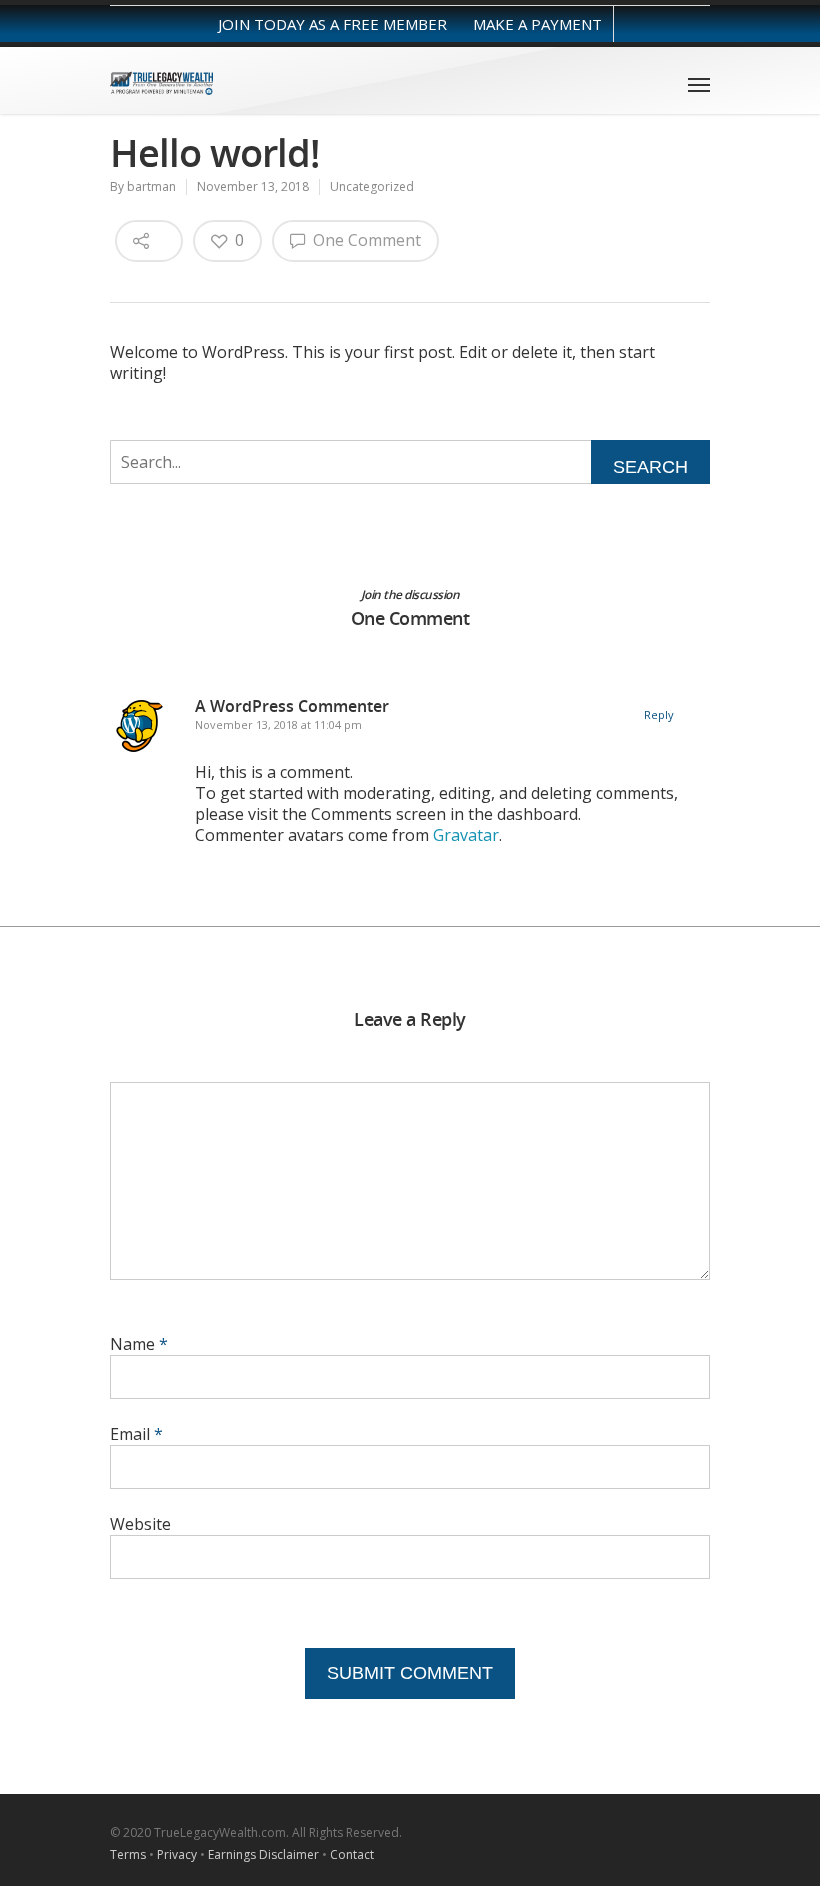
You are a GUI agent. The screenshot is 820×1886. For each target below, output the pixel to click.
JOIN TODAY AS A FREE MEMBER (332, 24)
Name (139, 1344)
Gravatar (466, 835)
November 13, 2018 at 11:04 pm (278, 724)
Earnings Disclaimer (263, 1854)
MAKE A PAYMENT (537, 24)
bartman (151, 186)
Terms (128, 1854)
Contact (352, 1854)
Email (136, 1434)
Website (140, 1524)
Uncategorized (372, 186)
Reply (659, 714)
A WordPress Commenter (292, 706)
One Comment (365, 240)
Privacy (177, 1854)
